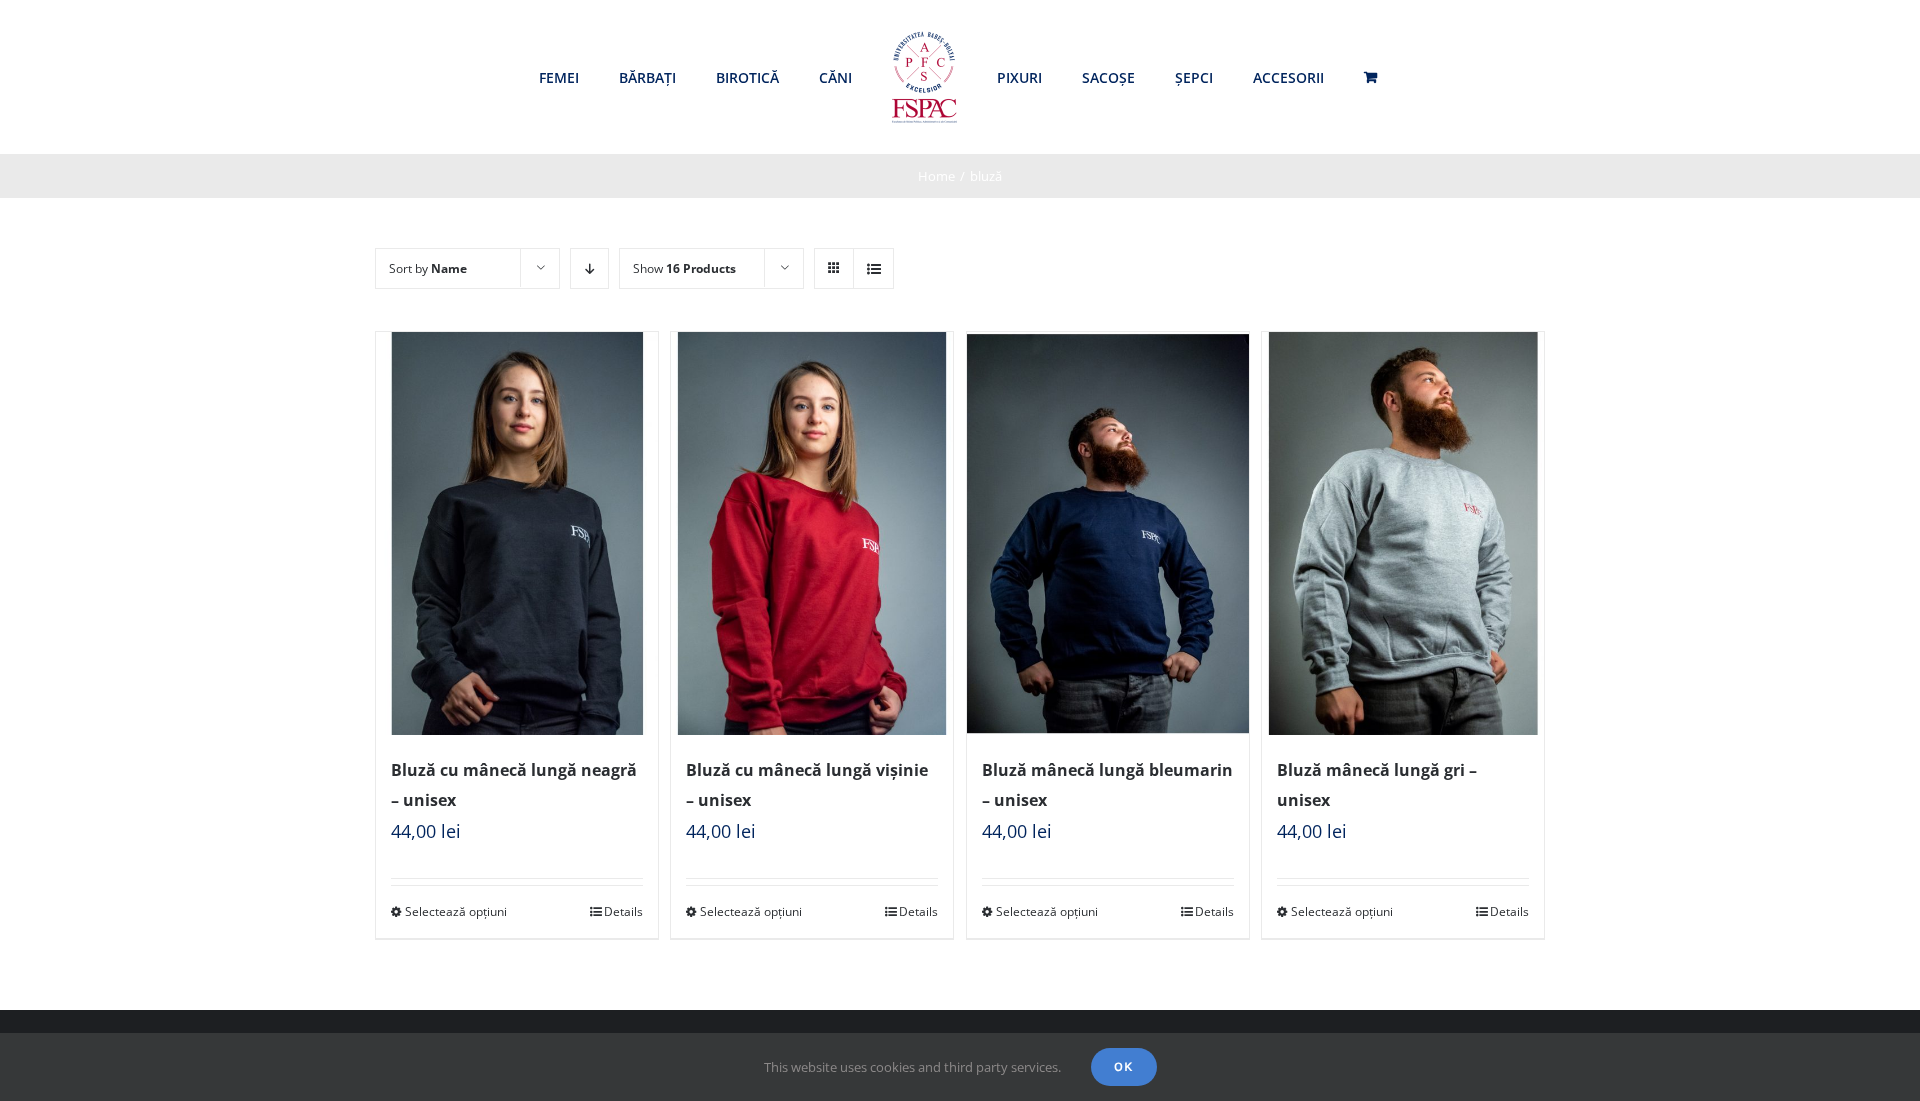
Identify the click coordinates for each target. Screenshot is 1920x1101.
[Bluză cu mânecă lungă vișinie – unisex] (812, 533)
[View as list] (873, 268)
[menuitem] (559, 77)
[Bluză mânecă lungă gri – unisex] (1403, 533)
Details (623, 911)
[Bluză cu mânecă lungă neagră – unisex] (517, 533)
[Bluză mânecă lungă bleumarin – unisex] (1108, 533)
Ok (1124, 1066)
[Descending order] (589, 268)
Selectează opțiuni (456, 911)
